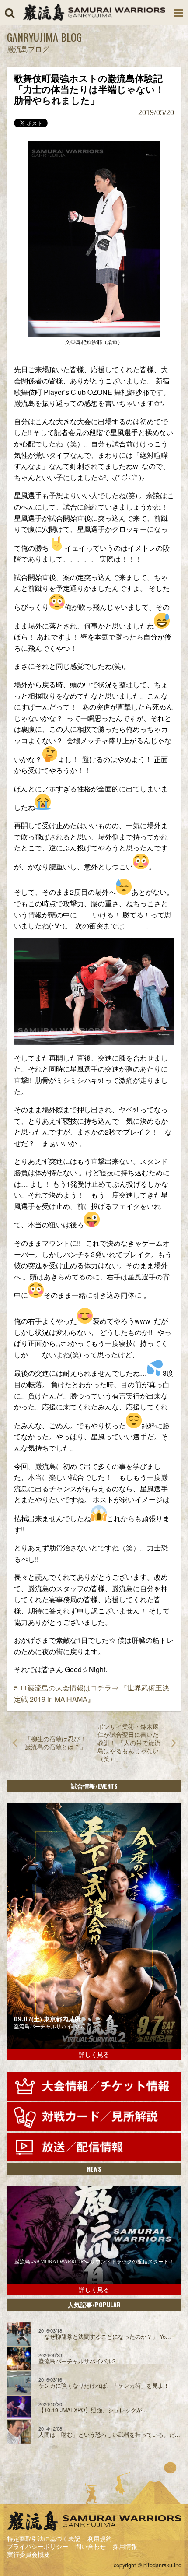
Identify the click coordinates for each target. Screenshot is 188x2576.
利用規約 (100, 2538)
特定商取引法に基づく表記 (44, 2538)
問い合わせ (91, 2546)
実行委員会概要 (28, 2554)
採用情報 (125, 2546)
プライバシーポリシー (38, 2546)
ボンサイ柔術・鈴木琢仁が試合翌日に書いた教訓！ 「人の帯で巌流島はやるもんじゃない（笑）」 (129, 1742)
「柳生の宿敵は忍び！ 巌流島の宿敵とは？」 (59, 1743)
